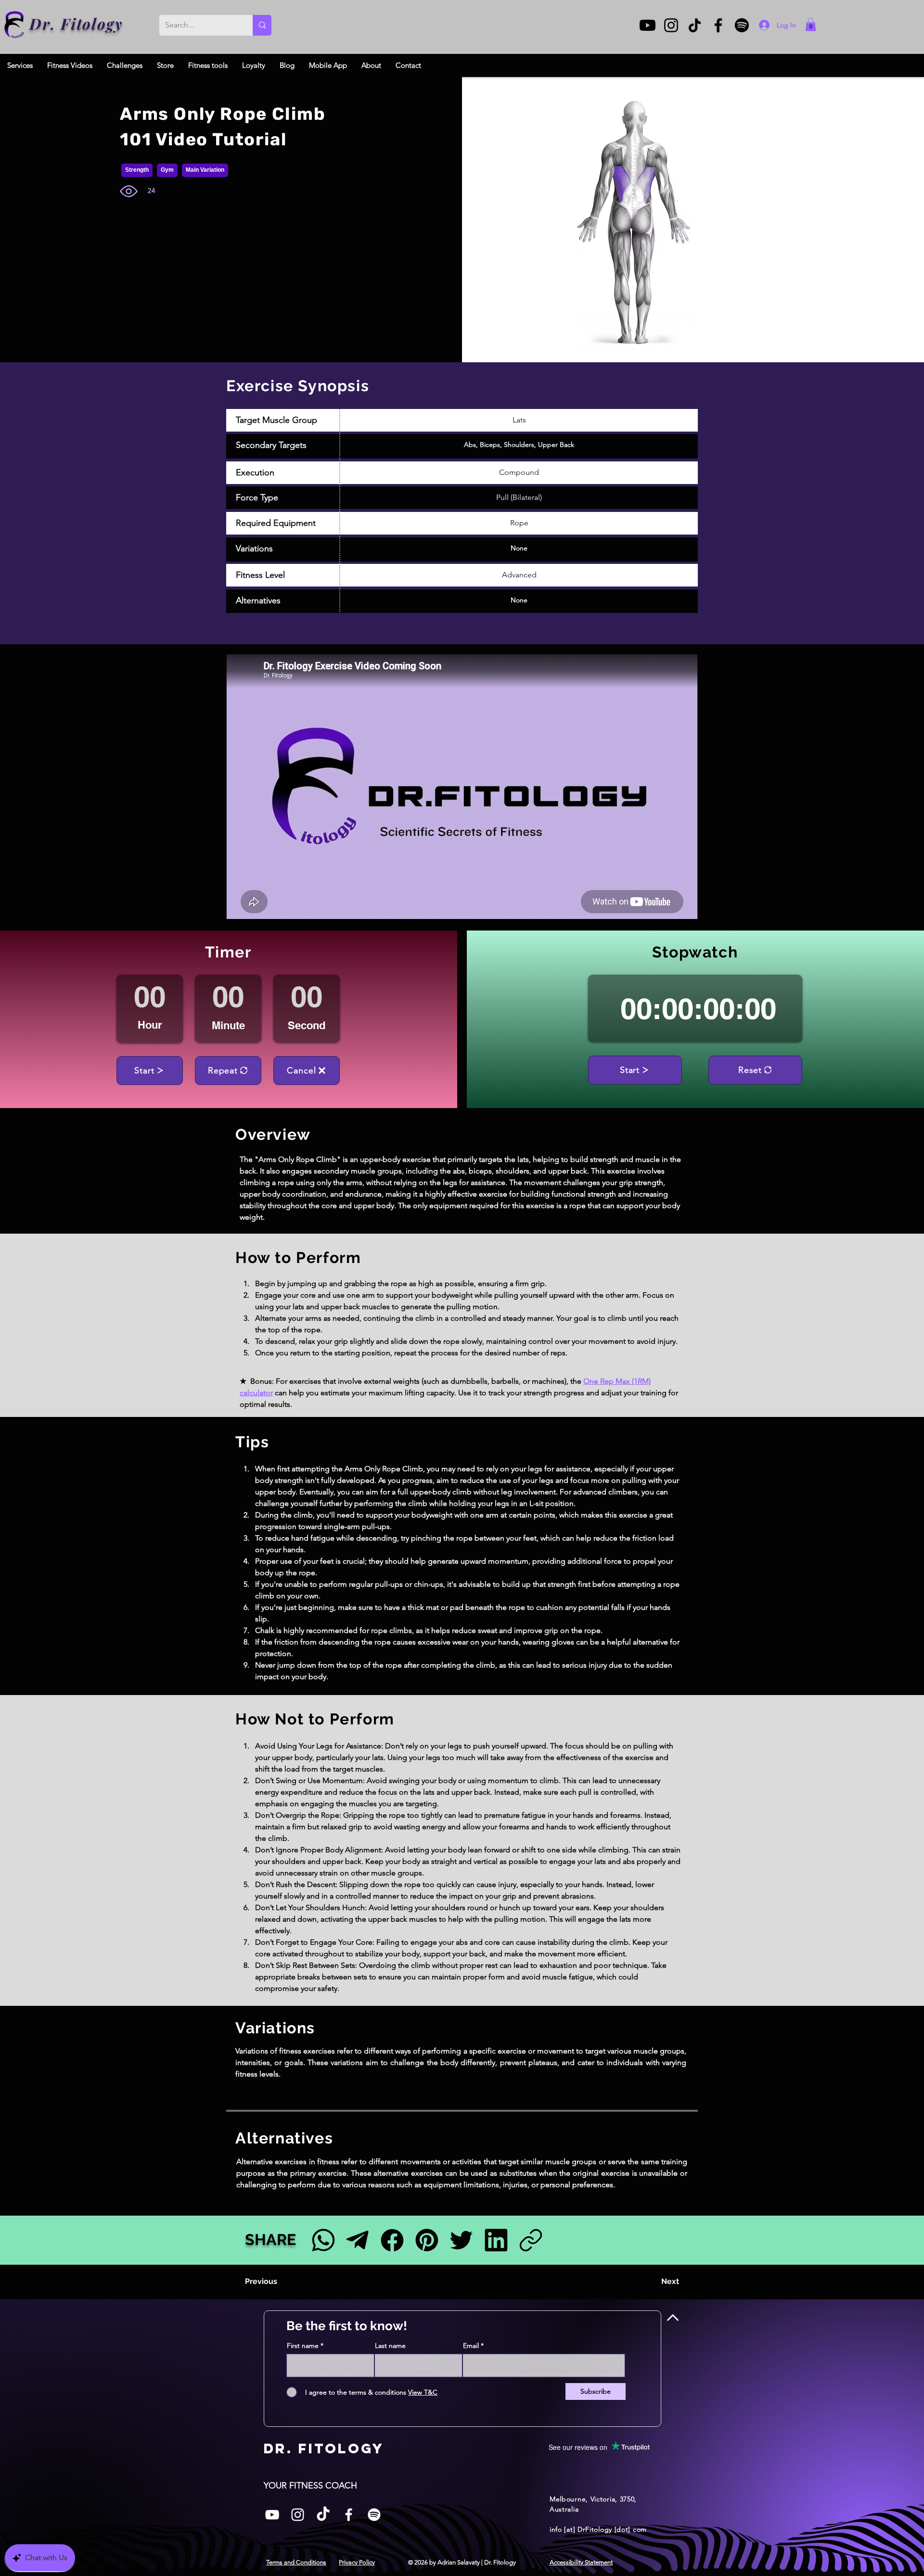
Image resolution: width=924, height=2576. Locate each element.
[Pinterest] (427, 2240)
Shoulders (519, 445)
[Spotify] (742, 25)
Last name (390, 2346)
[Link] (531, 2240)
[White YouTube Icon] (272, 2515)
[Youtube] (648, 25)
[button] (811, 24)
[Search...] (262, 25)
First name (303, 2346)
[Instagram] (671, 25)
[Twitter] (461, 2240)
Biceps (490, 445)
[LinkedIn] (496, 2240)
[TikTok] (695, 25)
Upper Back (556, 445)
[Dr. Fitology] (15, 25)
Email (471, 2346)
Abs (470, 445)
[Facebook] (718, 25)
